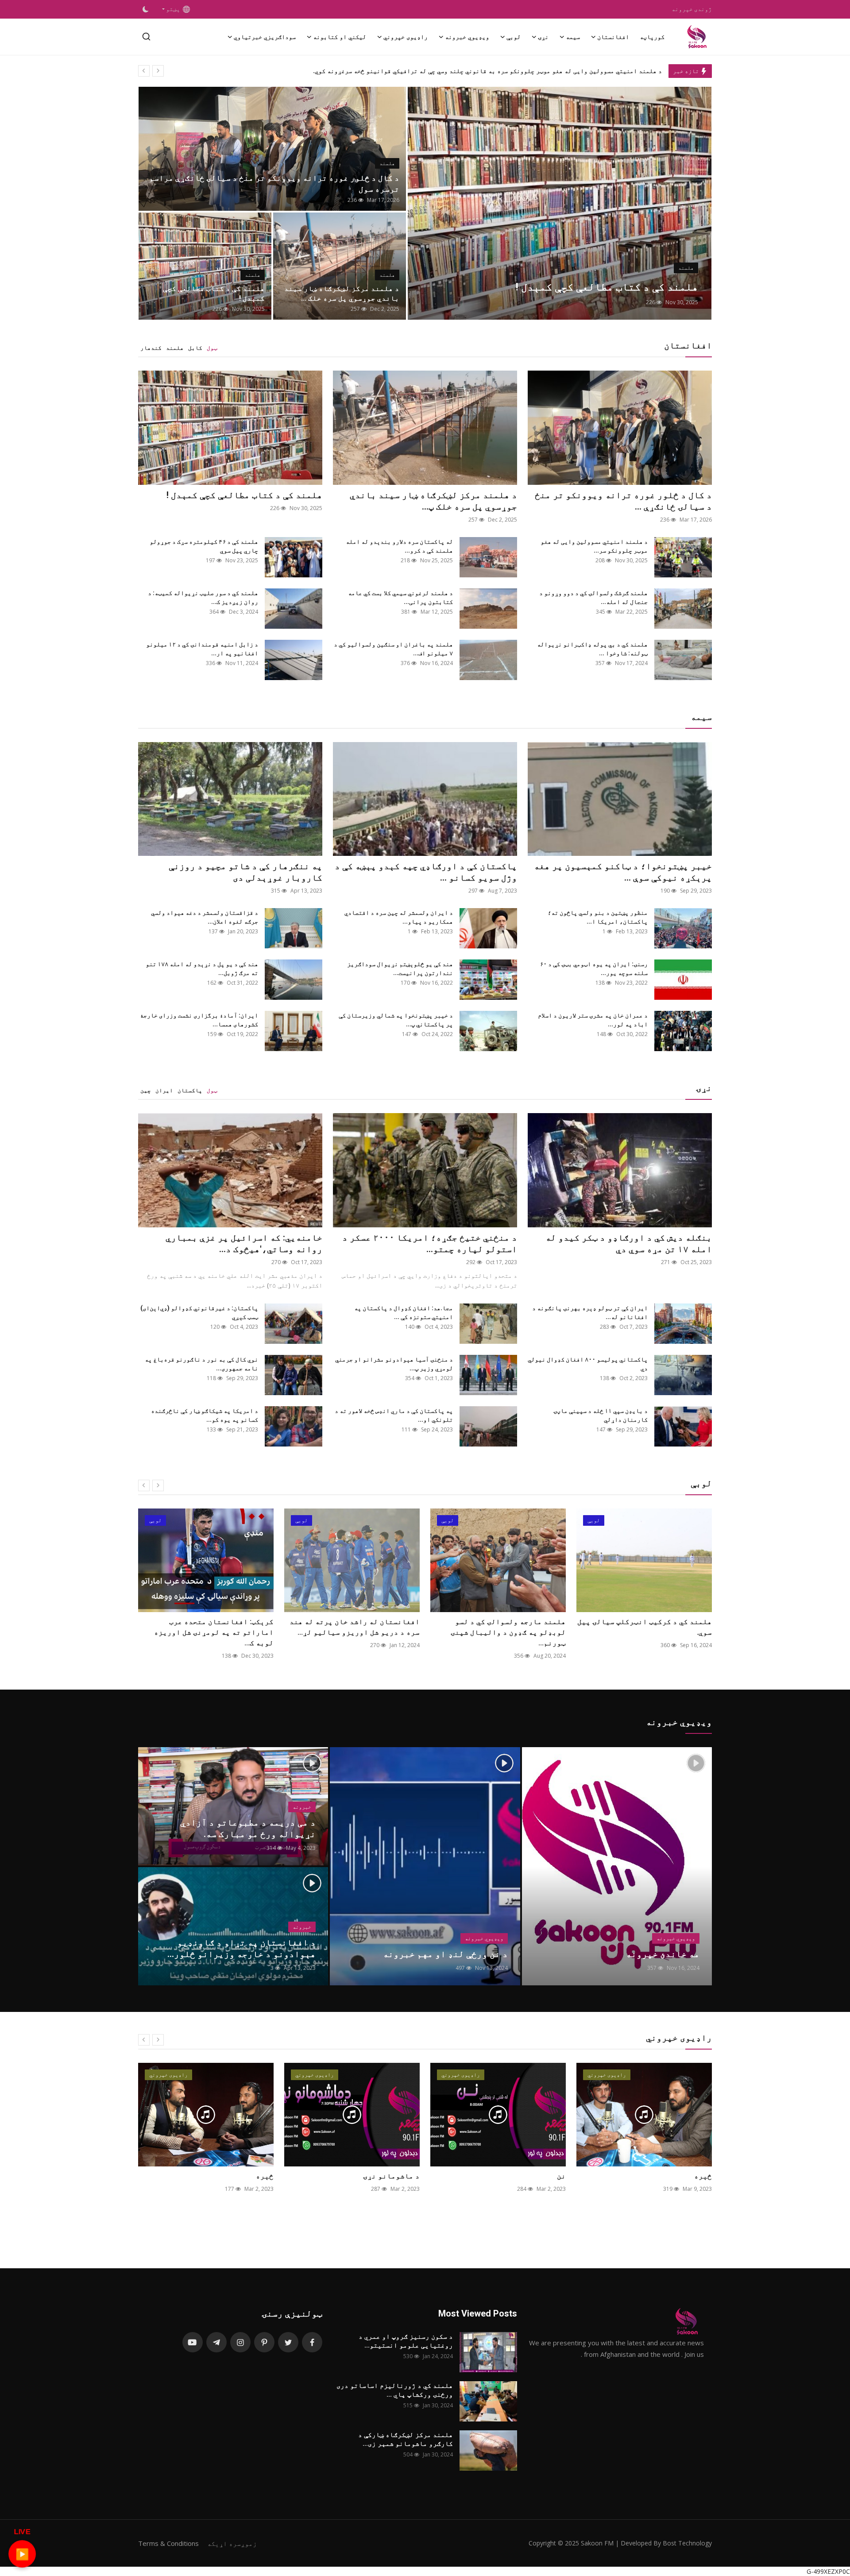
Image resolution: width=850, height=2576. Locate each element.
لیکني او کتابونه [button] (340, 37)
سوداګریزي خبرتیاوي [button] (265, 37)
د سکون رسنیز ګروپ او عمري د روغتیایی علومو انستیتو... (406, 2341)
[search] (146, 37)
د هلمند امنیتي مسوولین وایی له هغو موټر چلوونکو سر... (594, 546)
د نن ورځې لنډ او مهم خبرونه (445, 1954)
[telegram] (216, 2342)
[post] (560, 203)
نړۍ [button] (543, 37)
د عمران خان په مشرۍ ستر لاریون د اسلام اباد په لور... (593, 1020)
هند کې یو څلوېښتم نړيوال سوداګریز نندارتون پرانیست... (400, 968)
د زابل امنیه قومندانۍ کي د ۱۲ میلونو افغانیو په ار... (202, 649)
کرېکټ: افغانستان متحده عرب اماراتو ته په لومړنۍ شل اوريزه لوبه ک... (360, 1632)
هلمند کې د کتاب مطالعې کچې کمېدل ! (214, 293)
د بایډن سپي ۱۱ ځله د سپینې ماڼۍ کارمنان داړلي (601, 1415)
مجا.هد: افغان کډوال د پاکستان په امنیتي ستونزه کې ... (404, 1312)
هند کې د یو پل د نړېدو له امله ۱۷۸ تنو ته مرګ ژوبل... (202, 968)
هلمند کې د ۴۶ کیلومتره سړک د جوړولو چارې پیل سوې (204, 546)
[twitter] (288, 2342)
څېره (411, 2176)
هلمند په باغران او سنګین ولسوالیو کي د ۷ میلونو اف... (393, 649)
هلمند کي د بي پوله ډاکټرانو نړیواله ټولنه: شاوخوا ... (592, 649)
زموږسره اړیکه (232, 2543)
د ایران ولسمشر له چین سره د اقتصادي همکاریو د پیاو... (399, 917)
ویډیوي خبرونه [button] (467, 37)
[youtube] (193, 2342)
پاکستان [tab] (190, 1090)
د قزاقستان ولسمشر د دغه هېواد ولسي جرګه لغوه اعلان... (205, 917)
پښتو (174, 9)
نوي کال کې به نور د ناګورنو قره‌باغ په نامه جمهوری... (201, 1364)
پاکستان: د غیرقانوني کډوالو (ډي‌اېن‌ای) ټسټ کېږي (199, 1312)
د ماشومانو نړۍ (537, 2176)
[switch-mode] (146, 9)
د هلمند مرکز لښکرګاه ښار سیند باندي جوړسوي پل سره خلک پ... (433, 501)
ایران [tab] (164, 1090)
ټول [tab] (212, 348)
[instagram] (240, 2342)
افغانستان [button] (613, 37)
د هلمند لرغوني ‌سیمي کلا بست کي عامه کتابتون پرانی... (400, 597)
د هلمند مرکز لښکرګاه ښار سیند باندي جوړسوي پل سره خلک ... (342, 293)
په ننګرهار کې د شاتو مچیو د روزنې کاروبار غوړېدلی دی (245, 872)
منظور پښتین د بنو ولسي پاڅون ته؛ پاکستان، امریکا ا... (598, 917)
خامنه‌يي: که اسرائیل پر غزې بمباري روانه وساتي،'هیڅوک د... (244, 1243)
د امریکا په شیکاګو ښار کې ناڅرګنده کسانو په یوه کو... (205, 1415)
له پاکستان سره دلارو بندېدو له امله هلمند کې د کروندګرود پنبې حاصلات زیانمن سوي (538, 71)
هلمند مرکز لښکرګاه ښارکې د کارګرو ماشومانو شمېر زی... (406, 2439)
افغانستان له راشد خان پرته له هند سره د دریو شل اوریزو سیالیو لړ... (501, 1627)
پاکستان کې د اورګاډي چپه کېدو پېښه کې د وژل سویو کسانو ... (426, 872)
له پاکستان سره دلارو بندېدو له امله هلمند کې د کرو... (399, 546)
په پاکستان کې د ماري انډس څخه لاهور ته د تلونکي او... (394, 1415)
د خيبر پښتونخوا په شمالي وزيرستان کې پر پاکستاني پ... (396, 1020)
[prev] (144, 71)
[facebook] (312, 2342)
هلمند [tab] (175, 348)
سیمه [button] (573, 37)
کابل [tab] (195, 348)
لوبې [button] (514, 37)
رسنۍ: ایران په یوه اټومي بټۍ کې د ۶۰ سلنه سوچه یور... (594, 968)
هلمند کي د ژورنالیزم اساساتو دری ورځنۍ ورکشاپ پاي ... (395, 2390)
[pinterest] (264, 2342)
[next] (158, 71)
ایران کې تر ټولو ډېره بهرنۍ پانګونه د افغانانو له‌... (590, 1312)
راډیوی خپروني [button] (406, 37)
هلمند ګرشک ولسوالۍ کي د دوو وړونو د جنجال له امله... (593, 597)
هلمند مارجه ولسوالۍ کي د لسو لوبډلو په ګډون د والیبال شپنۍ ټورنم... (654, 1632)
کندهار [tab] (151, 348)
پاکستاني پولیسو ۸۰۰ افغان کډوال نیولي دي (588, 1364)
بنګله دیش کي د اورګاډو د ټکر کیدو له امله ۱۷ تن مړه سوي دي (629, 1243)
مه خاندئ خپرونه (663, 1954)
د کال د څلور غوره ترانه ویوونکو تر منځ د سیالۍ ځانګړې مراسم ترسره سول (274, 183)
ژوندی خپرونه (692, 9)
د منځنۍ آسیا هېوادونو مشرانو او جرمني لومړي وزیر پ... (394, 1364)
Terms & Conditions (168, 2543)
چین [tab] (146, 1090)
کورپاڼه (652, 37)
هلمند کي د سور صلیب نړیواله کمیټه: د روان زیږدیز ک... (203, 597)
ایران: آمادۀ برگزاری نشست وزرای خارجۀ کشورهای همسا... (199, 1020)
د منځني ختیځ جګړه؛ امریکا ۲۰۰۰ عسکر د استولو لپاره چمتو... (430, 1243)
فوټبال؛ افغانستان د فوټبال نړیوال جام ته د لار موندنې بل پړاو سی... (206, 1627)
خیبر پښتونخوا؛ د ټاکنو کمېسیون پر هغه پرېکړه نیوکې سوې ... (623, 872)
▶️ (22, 2554)
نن (707, 2176)
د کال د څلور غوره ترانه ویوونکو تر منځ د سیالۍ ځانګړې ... (623, 501)
